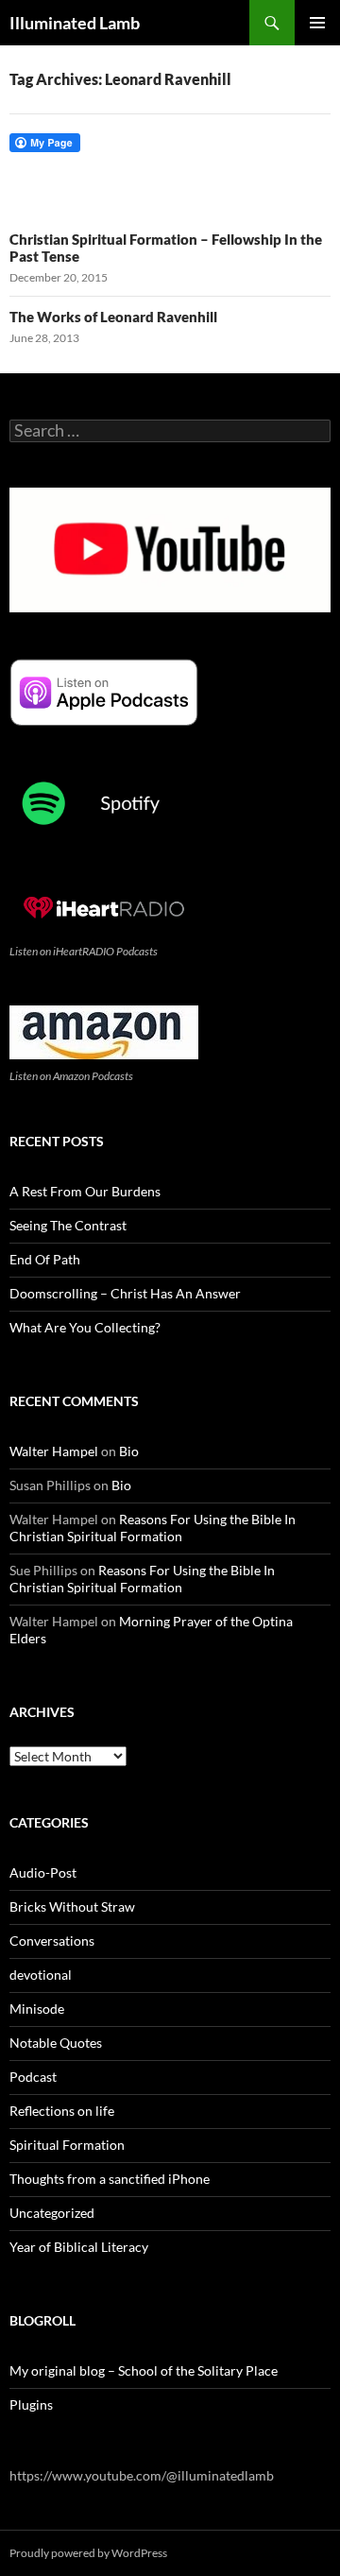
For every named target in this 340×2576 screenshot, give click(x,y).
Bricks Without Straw (72, 1906)
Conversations (52, 1941)
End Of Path (45, 1259)
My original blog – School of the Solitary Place (144, 2370)
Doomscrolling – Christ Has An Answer (125, 1293)
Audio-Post (43, 1872)
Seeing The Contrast (68, 1225)
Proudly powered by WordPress (88, 2553)
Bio (129, 1451)
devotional (41, 1975)
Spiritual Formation (67, 2145)
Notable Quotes (56, 2043)
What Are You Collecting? (85, 1327)
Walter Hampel (54, 1451)
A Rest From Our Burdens (85, 1191)
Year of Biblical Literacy (79, 2247)
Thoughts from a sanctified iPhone (110, 2179)
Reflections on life (62, 2111)
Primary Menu (317, 23)
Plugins (31, 2404)
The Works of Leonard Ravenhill (113, 317)
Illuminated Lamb (75, 23)
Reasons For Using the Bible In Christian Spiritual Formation (153, 1528)
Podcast (33, 2077)
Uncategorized (52, 2213)
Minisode (37, 2009)
